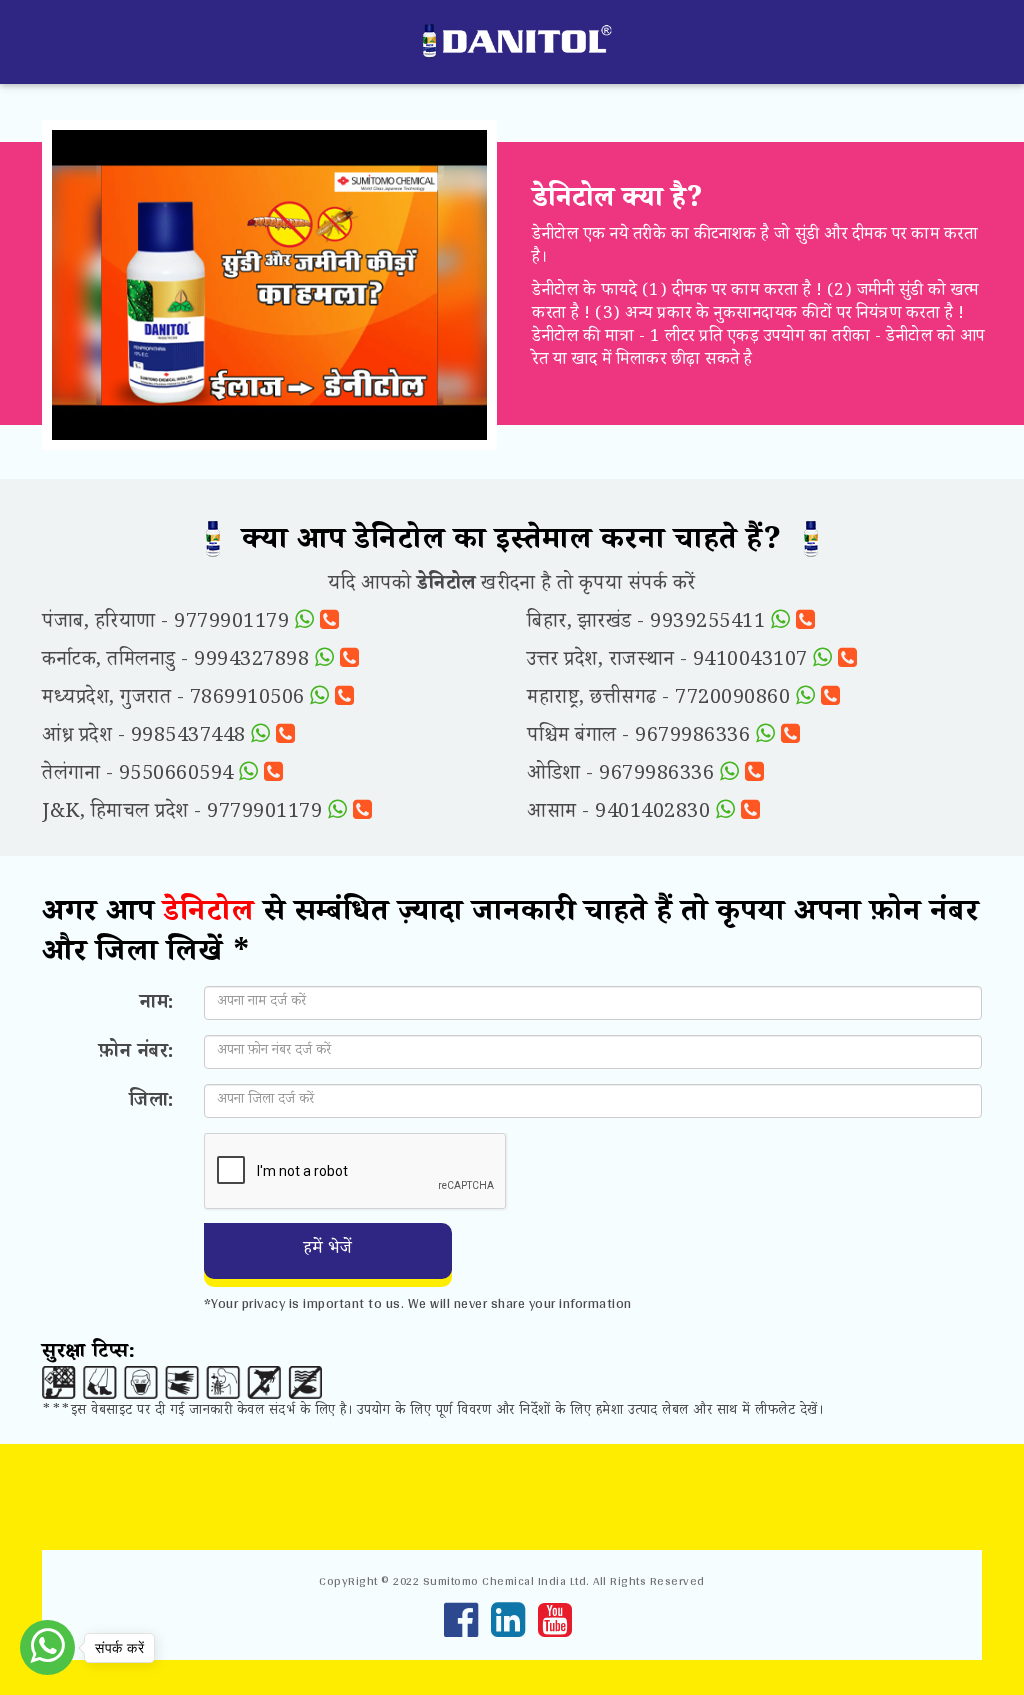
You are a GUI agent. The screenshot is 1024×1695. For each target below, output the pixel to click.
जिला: (151, 1101)
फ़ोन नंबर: (136, 1052)
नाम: (157, 1003)
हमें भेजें (328, 1250)
